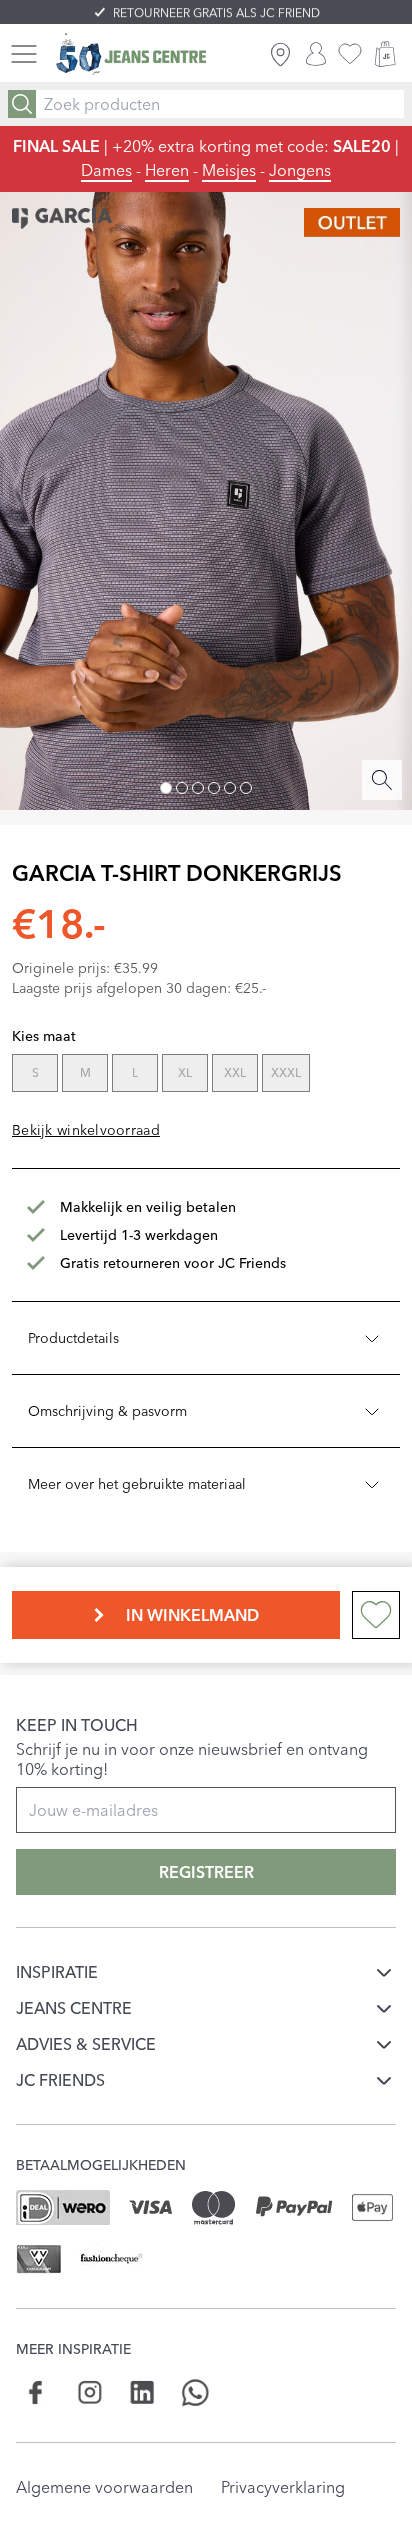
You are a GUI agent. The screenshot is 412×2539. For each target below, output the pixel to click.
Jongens (300, 170)
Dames (106, 170)
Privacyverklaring (283, 2487)
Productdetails (73, 1338)
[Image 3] (198, 788)
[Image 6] (246, 788)
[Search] (22, 104)
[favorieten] (350, 54)
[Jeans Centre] (131, 54)
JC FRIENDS (60, 2080)
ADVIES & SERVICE (86, 2044)
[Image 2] (182, 788)
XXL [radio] (235, 1072)
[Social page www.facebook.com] (36, 2392)
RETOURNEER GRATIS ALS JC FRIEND (216, 12)
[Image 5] (230, 788)
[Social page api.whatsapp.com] (195, 2392)
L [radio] (135, 1072)
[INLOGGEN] (316, 54)
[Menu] (24, 54)
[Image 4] (214, 788)
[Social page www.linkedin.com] (142, 2392)
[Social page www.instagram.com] (89, 2392)
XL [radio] (185, 1072)
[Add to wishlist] (376, 1615)
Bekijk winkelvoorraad (86, 1130)
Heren (167, 170)
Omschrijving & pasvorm (107, 1411)
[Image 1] (166, 788)
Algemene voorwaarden (104, 2487)
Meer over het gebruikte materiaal (137, 1484)
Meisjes (229, 170)
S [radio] (35, 1072)
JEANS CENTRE (74, 2008)
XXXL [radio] (286, 1072)
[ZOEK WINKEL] (280, 54)
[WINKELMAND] (385, 54)
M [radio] (85, 1072)
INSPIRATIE (57, 1972)
